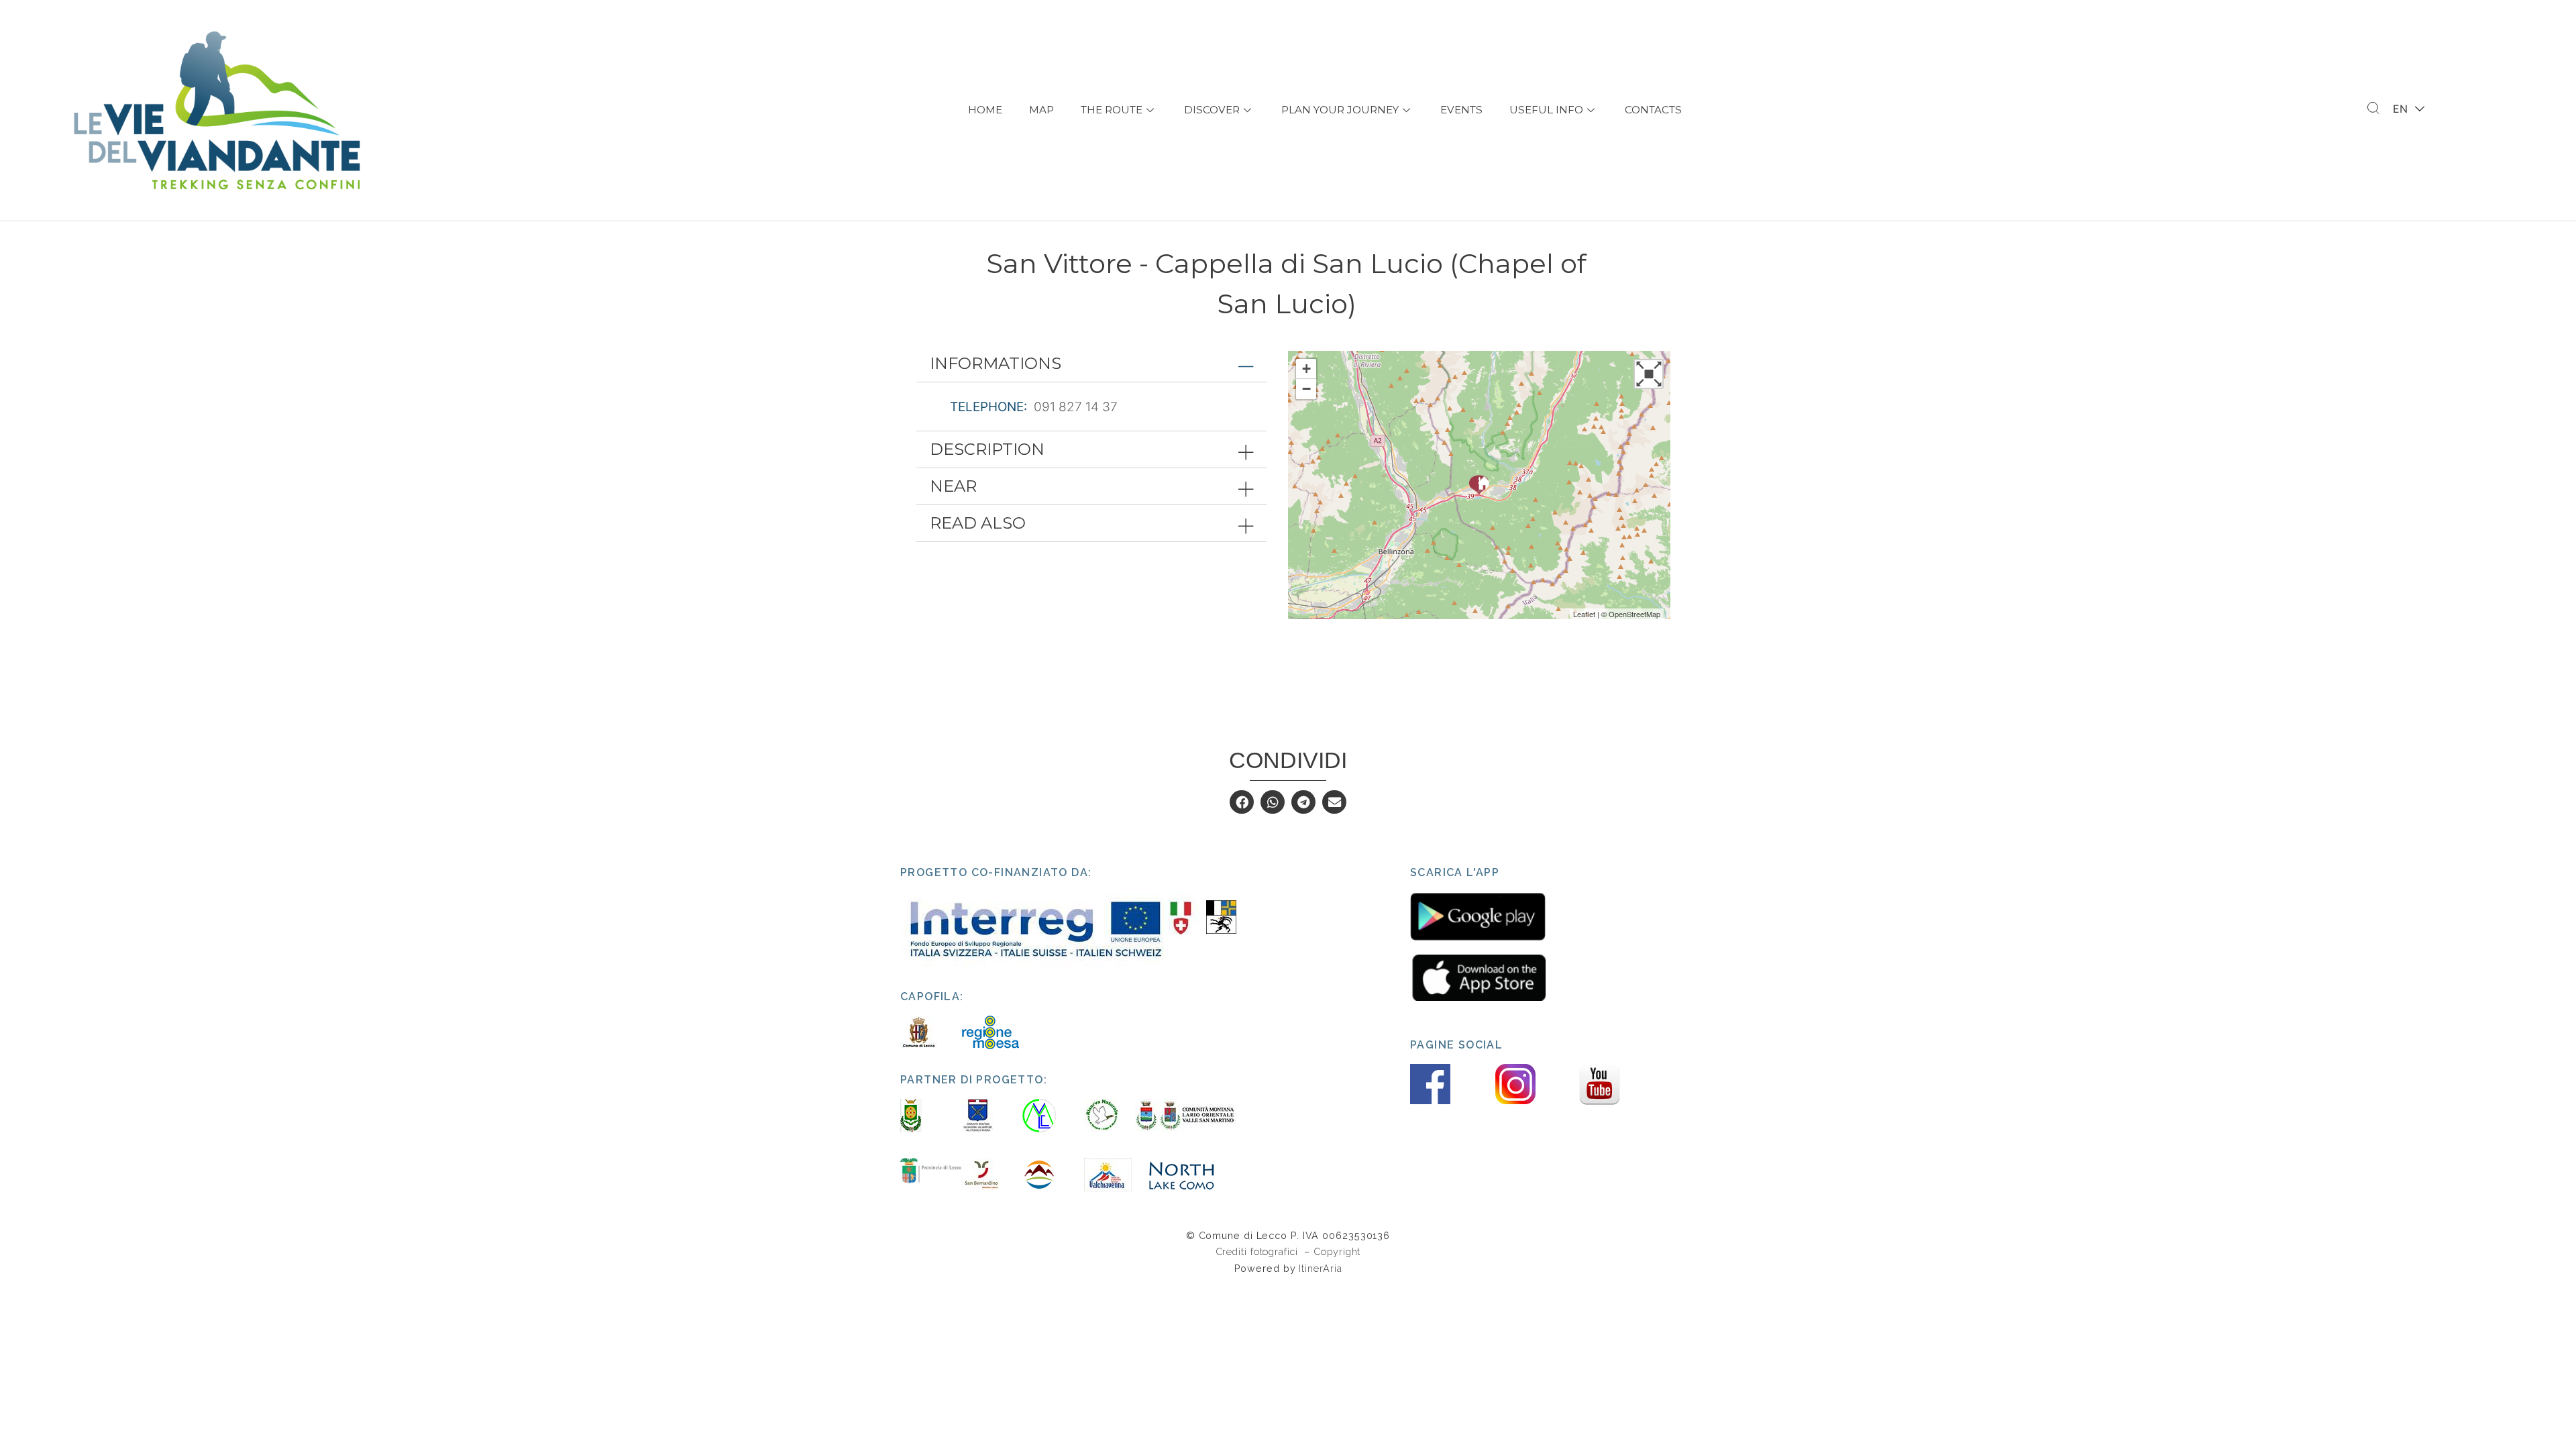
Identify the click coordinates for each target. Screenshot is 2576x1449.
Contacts (1653, 110)
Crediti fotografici (1258, 1251)
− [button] (1306, 389)
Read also (978, 523)
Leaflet (1584, 614)
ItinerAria (1320, 1268)
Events (1461, 110)
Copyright (1337, 1251)
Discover (1212, 110)
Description (987, 449)
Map (1041, 110)
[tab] (1091, 364)
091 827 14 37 (1076, 407)
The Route (1112, 110)
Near (953, 486)
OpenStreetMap (1634, 614)
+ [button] (1306, 369)
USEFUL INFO (1546, 110)
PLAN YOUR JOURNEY (1340, 110)
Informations (996, 363)
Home (985, 110)
